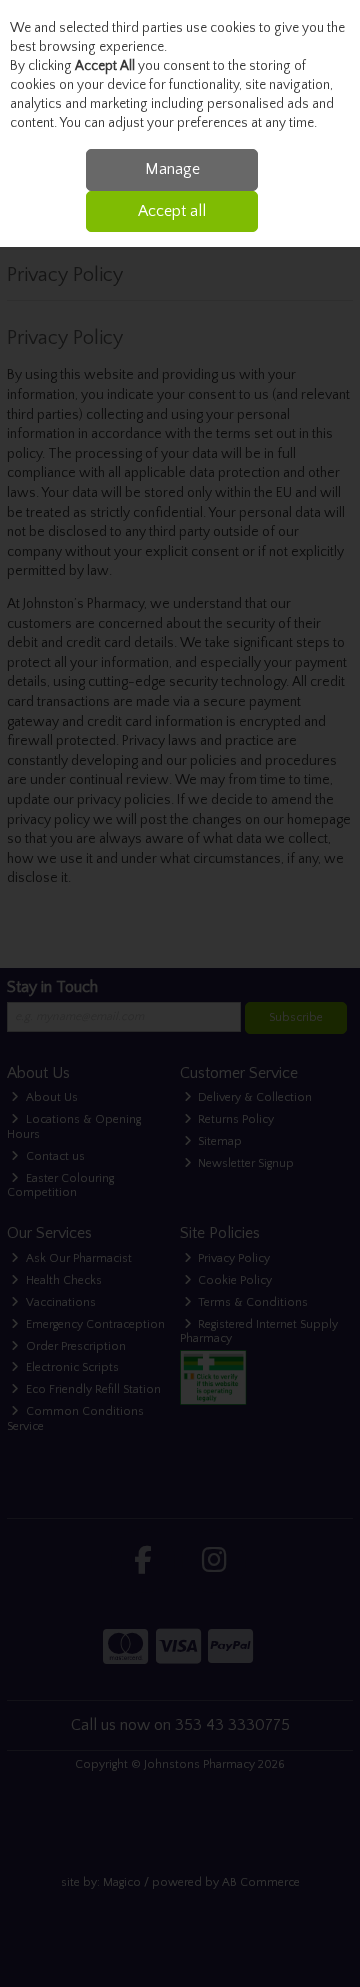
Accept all (172, 211)
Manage (172, 169)
